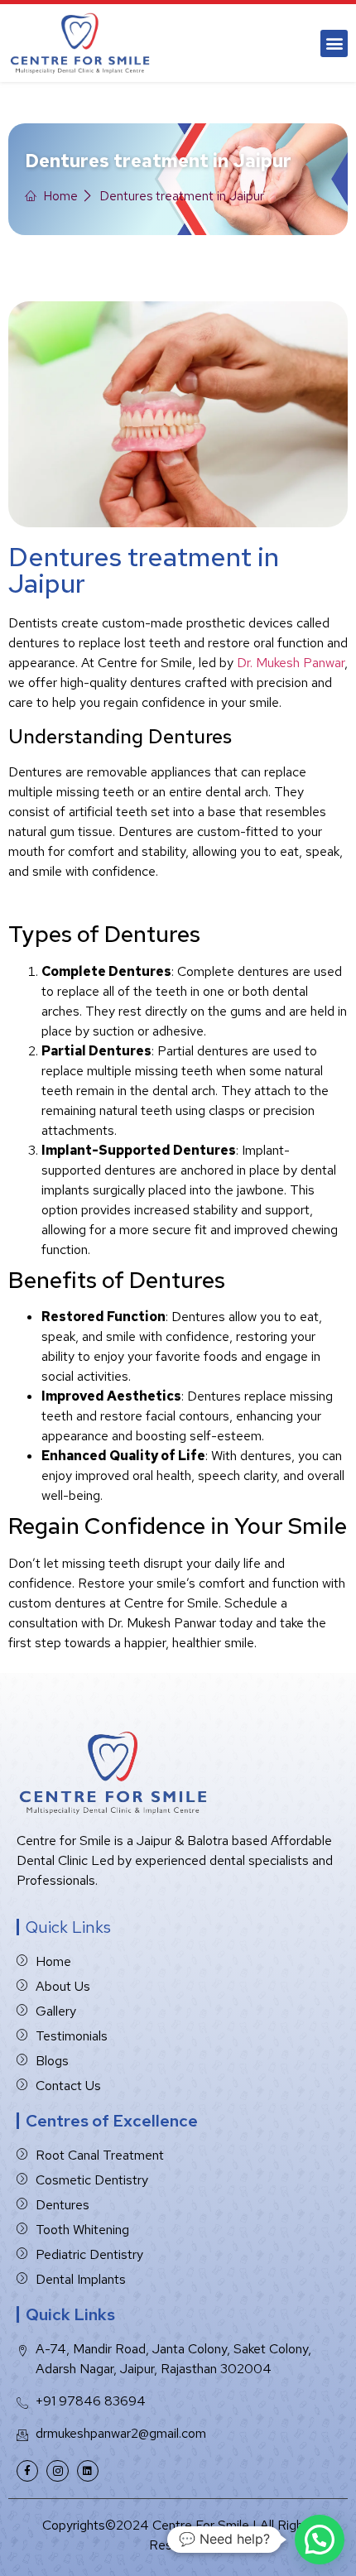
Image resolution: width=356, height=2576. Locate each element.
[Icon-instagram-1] (57, 2471)
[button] (334, 43)
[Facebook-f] (27, 2471)
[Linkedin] (88, 2471)
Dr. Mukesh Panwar (291, 663)
